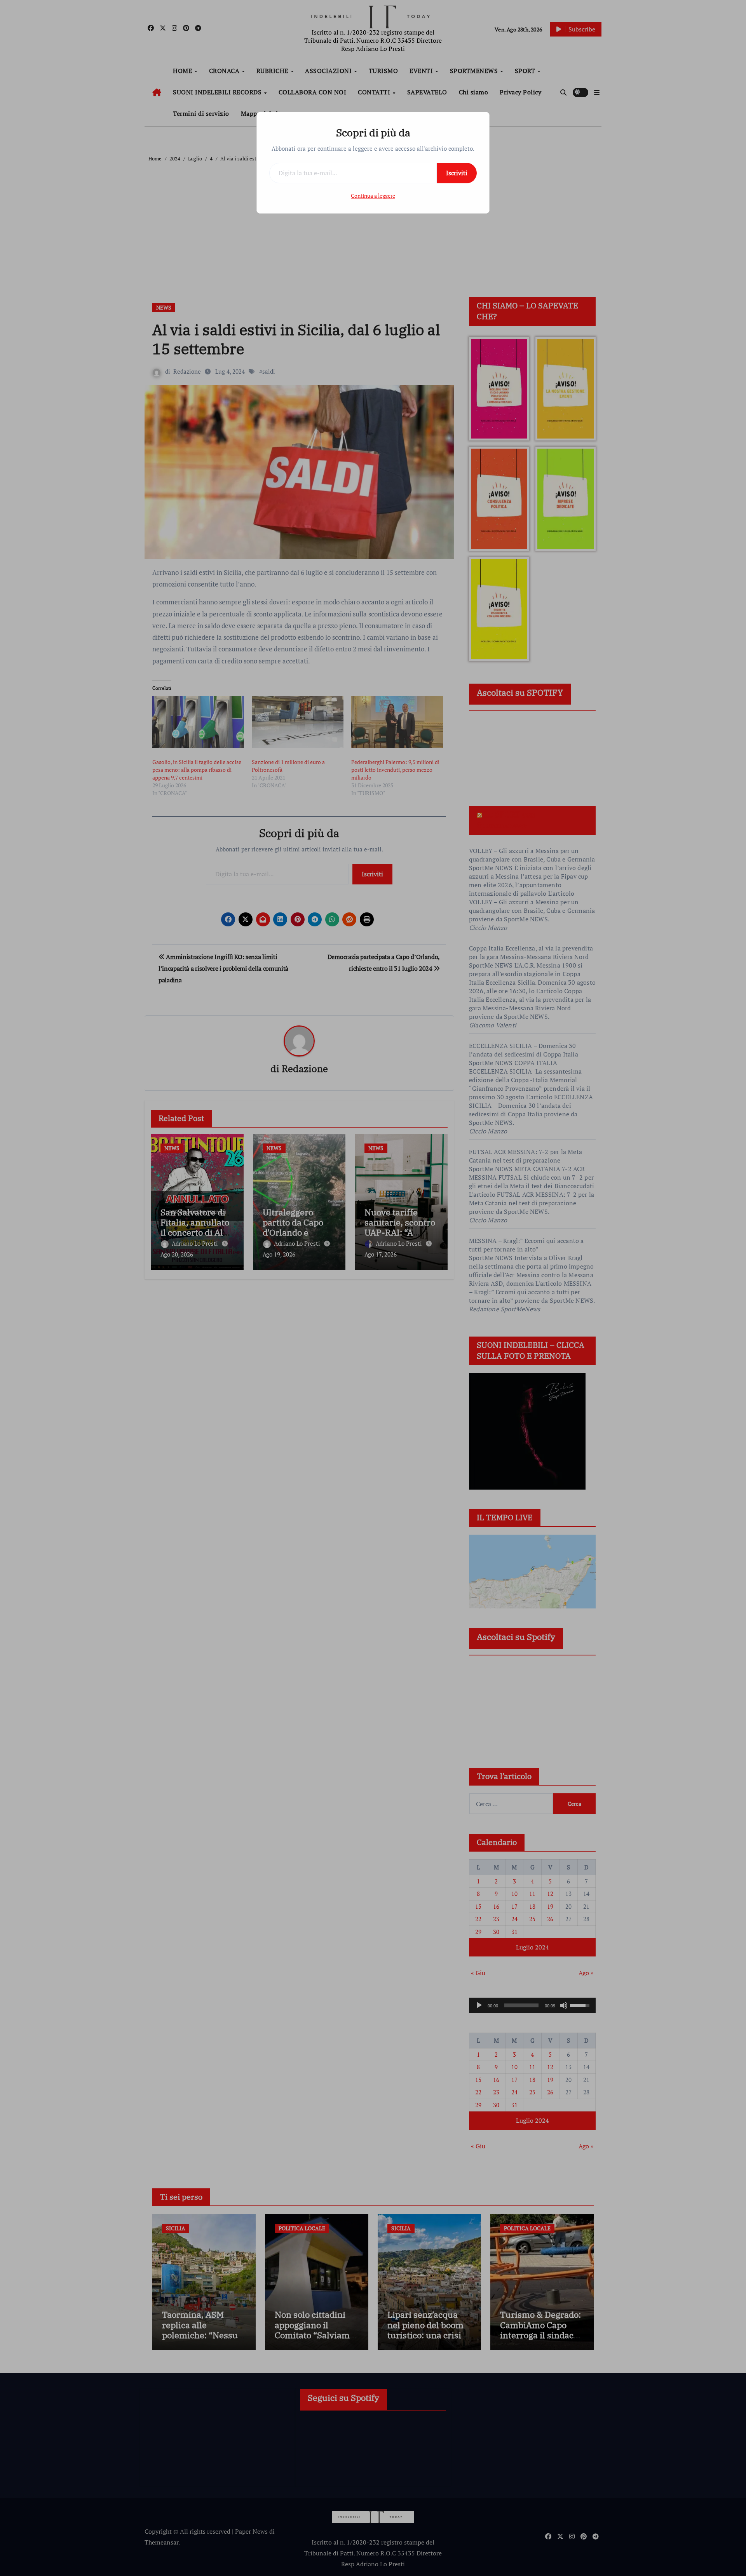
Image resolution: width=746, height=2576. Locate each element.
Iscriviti (457, 173)
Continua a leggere (373, 196)
